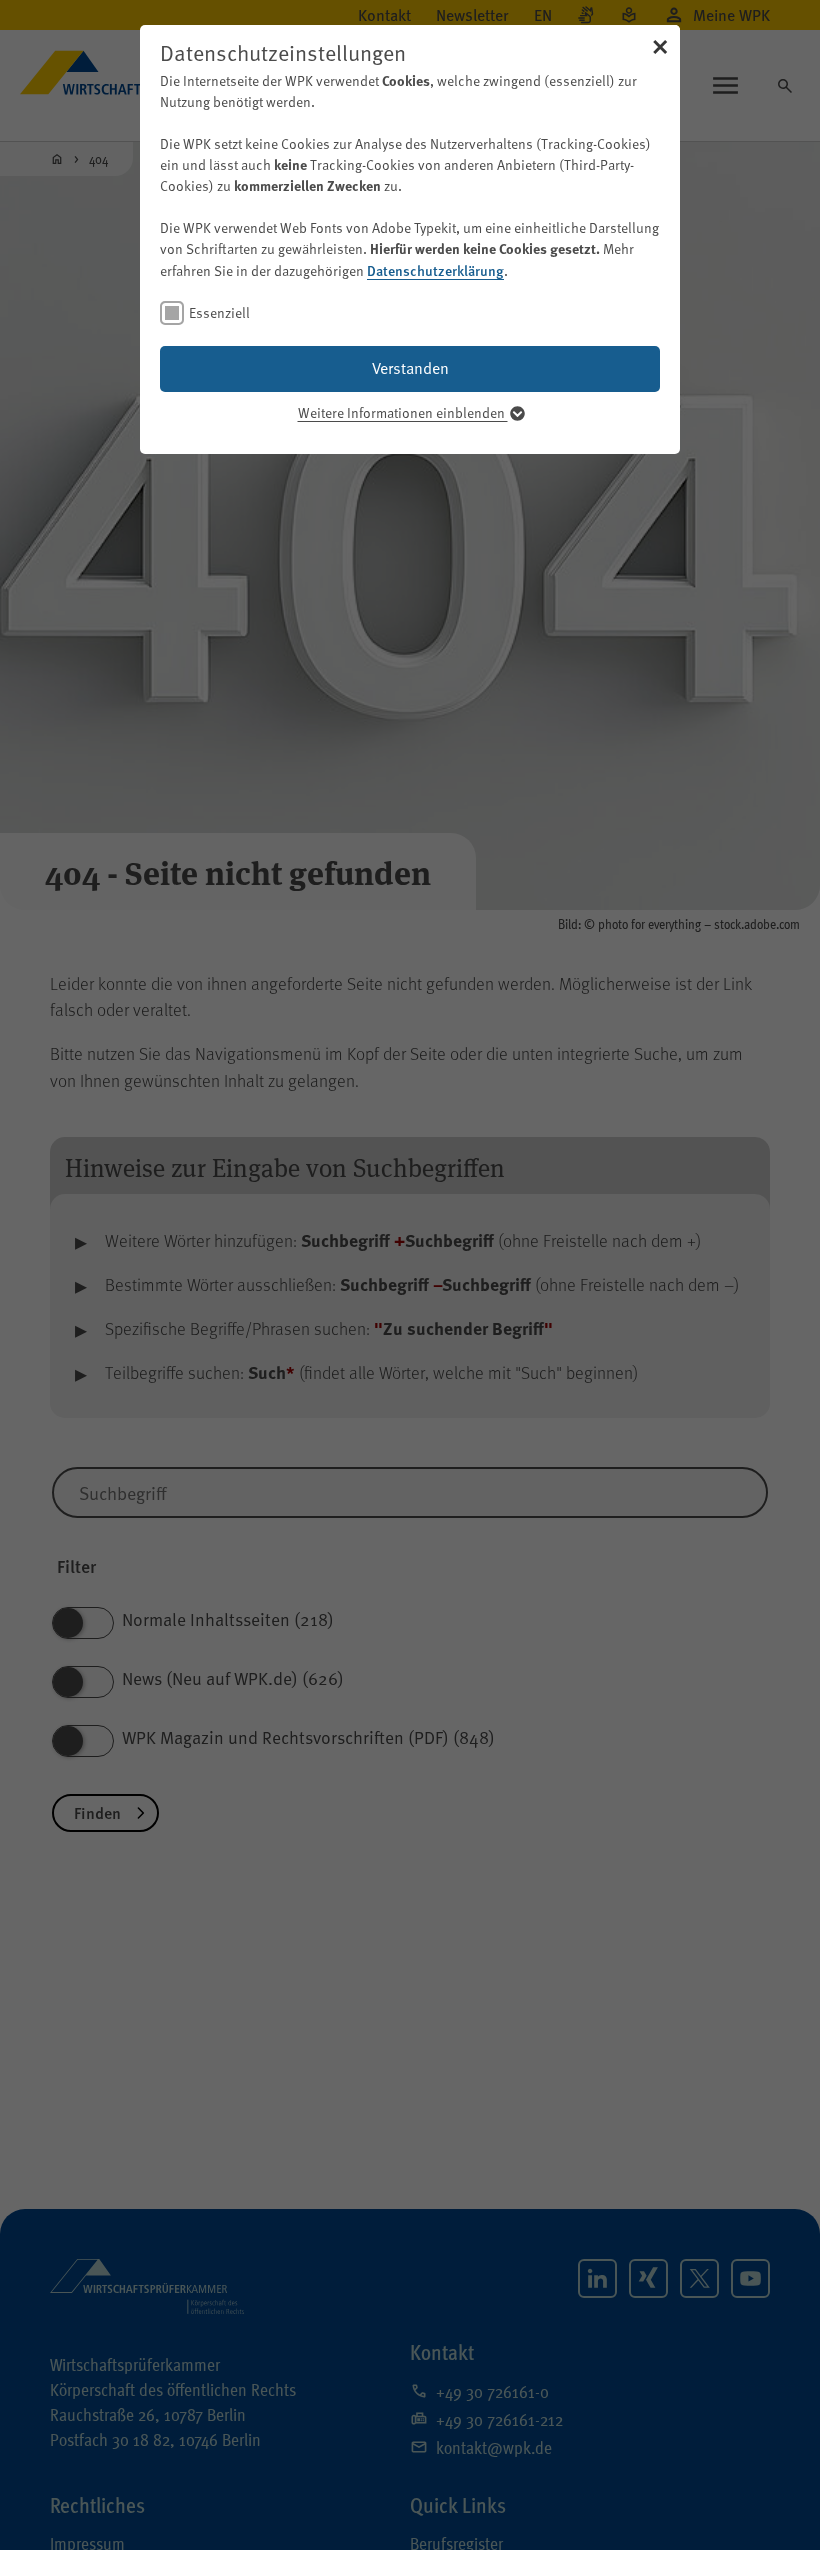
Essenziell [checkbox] (219, 312)
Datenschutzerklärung (435, 270)
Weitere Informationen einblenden (403, 412)
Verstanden (410, 368)
